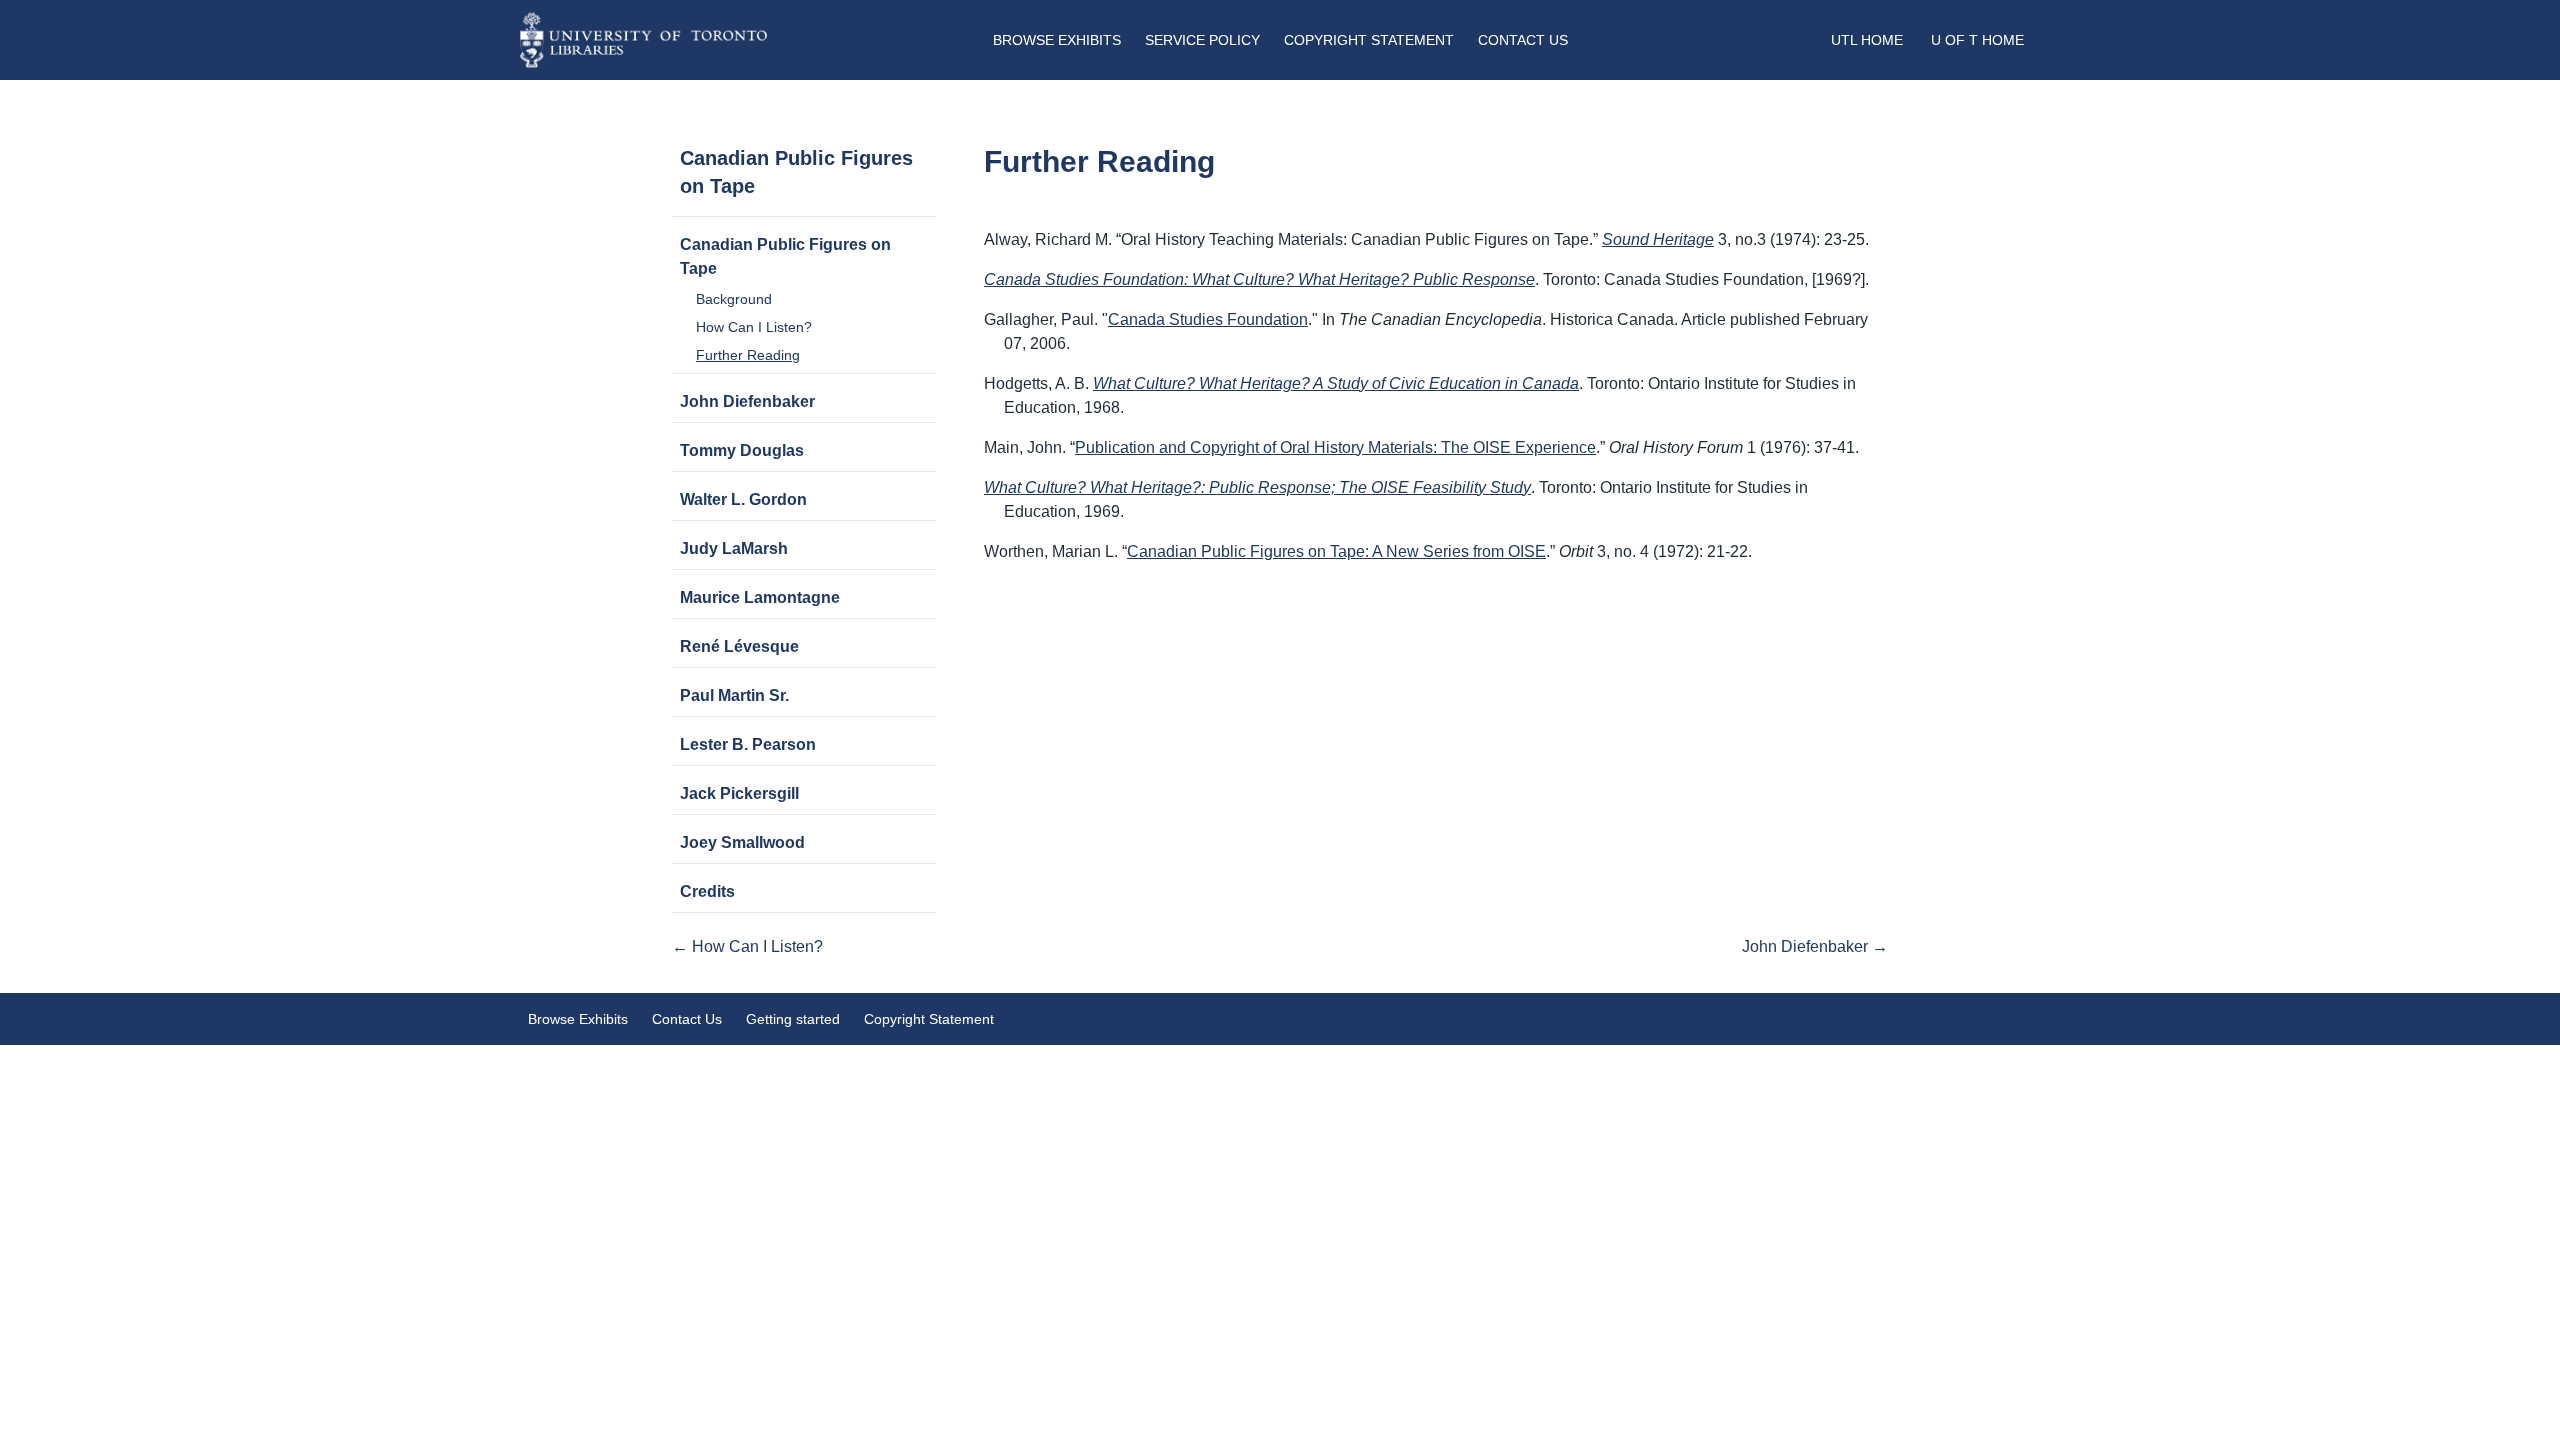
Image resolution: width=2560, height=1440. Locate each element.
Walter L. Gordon (743, 499)
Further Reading (748, 355)
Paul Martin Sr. (734, 695)
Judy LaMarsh (734, 548)
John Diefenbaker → (1815, 946)
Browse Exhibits (1057, 40)
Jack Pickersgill (739, 793)
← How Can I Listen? (747, 946)
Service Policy (1202, 40)
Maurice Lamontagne (760, 597)
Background (734, 299)
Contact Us (1523, 40)
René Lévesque (739, 646)
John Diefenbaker (747, 401)
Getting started (793, 1019)
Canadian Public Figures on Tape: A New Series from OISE (1336, 551)
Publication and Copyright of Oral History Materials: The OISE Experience (1335, 447)
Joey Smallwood (742, 842)
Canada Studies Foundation (1208, 319)
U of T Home (1977, 40)
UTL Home (1867, 40)
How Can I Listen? (754, 327)
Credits (707, 891)
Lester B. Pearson (748, 744)
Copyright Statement (1369, 40)
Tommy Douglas (742, 450)
